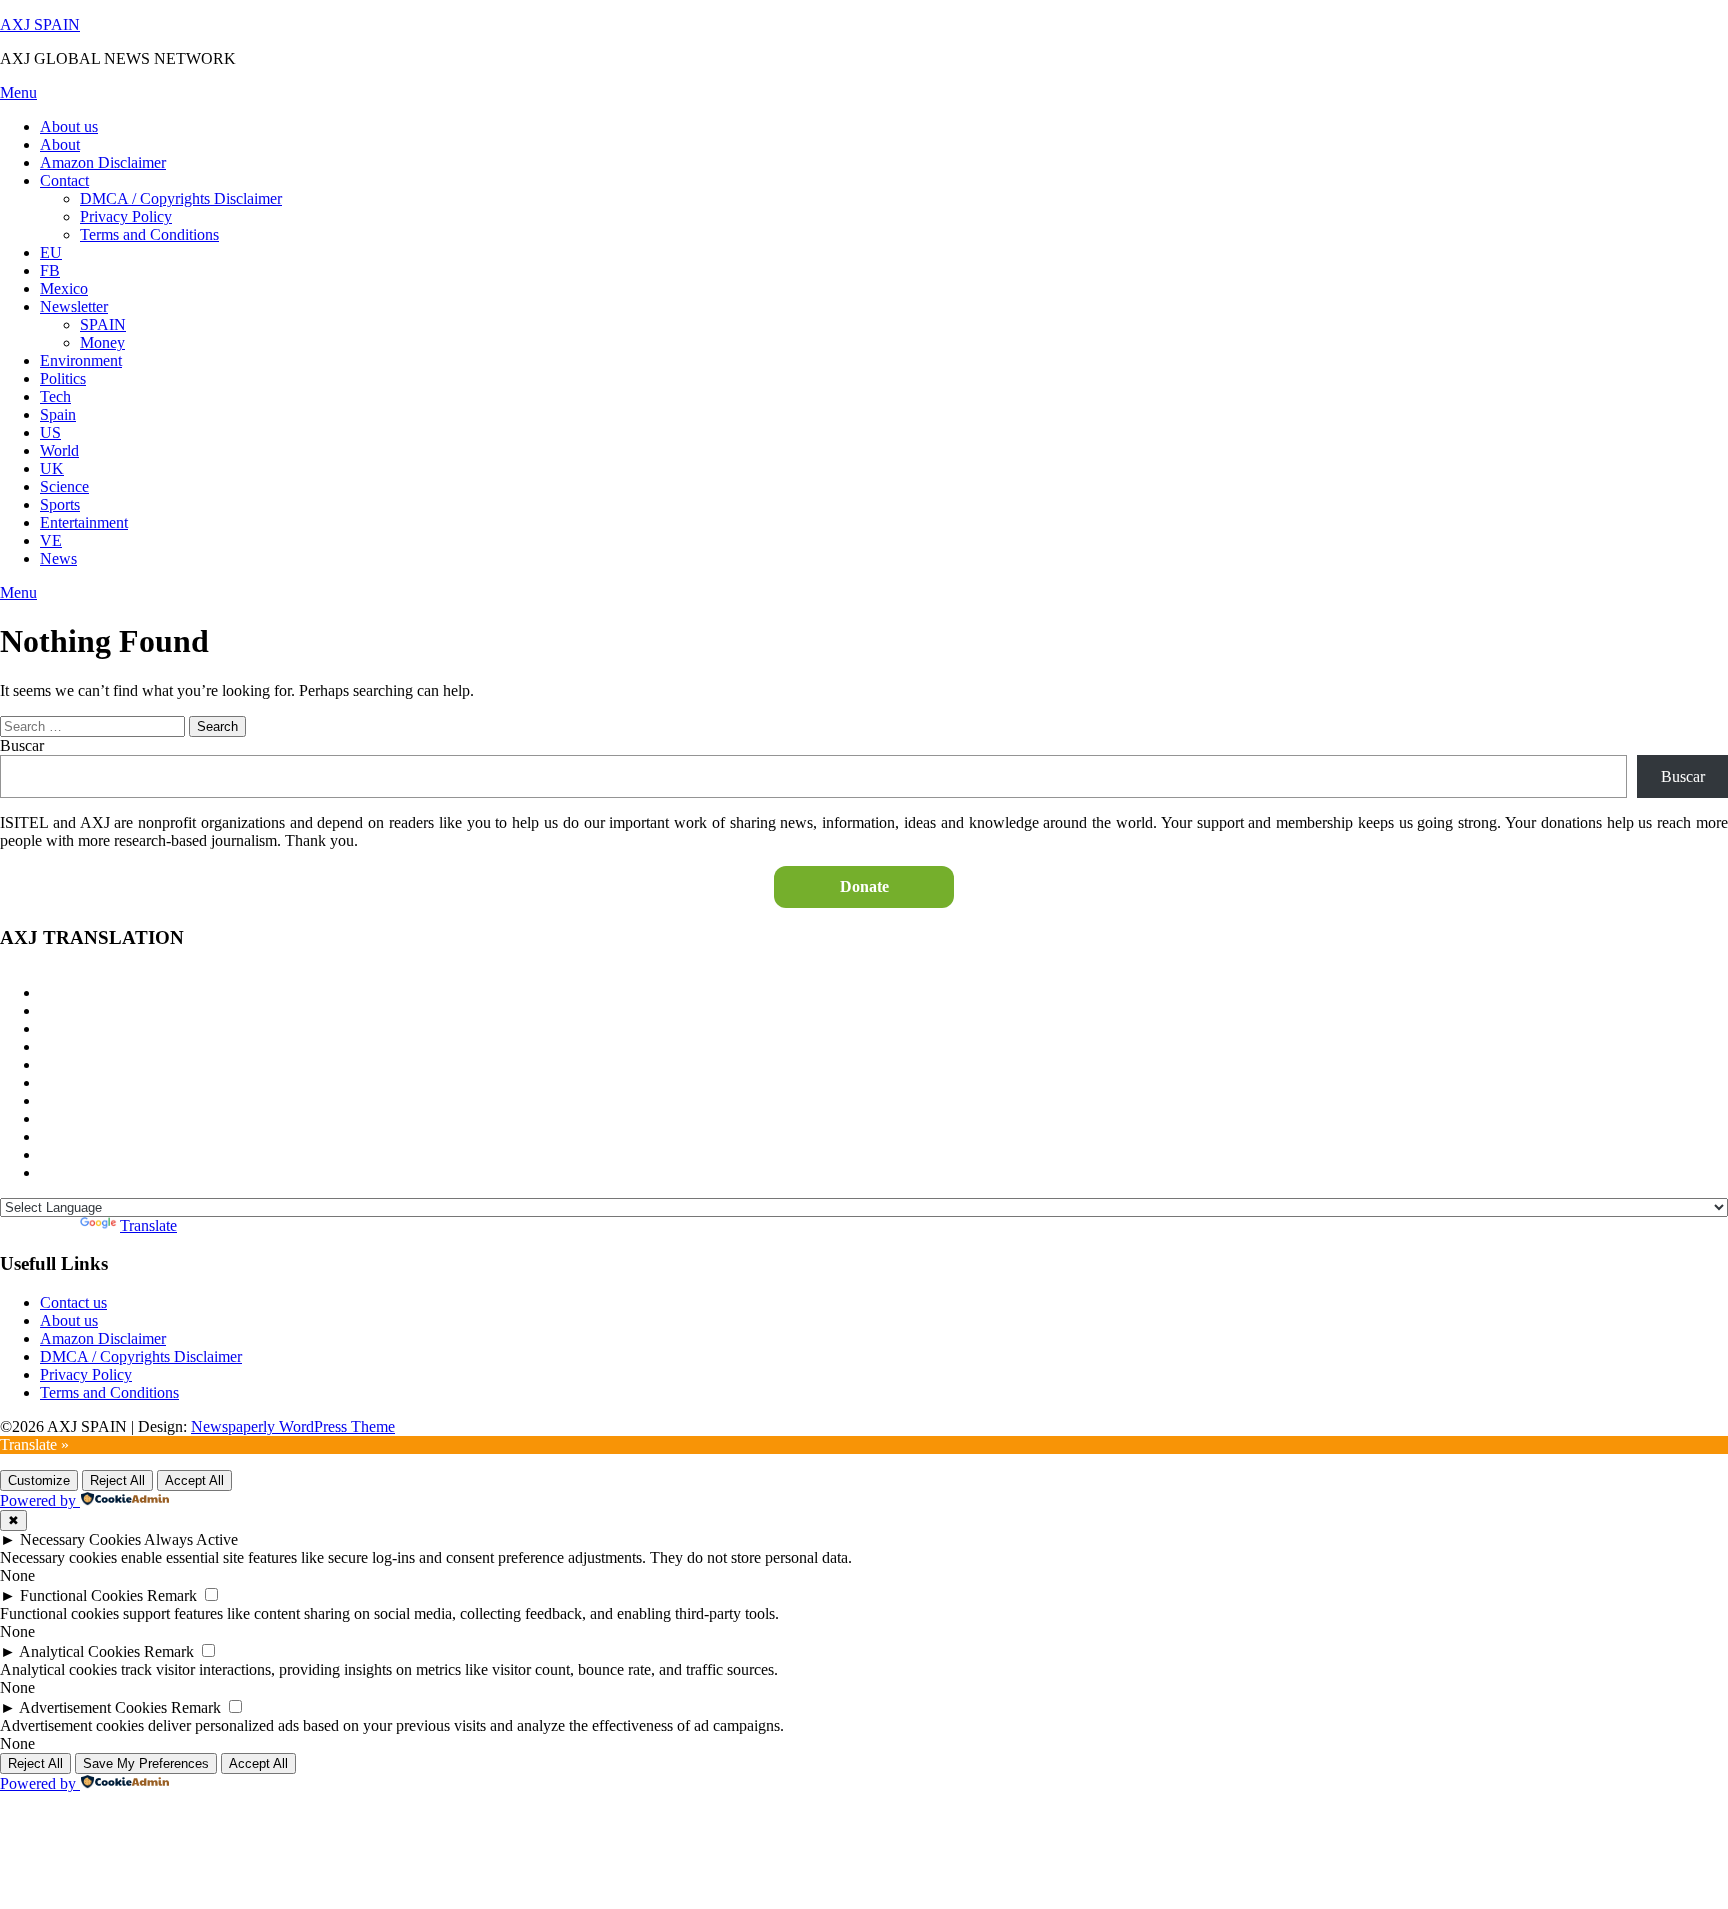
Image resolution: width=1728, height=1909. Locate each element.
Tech (55, 396)
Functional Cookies (81, 1595)
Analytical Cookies (79, 1651)
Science (64, 486)
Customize (39, 1480)
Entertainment (84, 522)
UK (52, 468)
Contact (64, 180)
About (60, 144)
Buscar (22, 745)
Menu (18, 92)
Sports (60, 504)
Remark (172, 1595)
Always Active (191, 1539)
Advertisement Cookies (93, 1707)
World (59, 450)
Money (102, 342)
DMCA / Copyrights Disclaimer (181, 198)
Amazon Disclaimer (103, 162)
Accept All (194, 1480)
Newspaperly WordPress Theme (293, 1426)
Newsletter (74, 306)
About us (69, 126)
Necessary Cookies (80, 1539)
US (50, 432)
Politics (63, 378)
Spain (58, 414)
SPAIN (103, 324)
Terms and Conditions (149, 234)
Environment (81, 360)
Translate (148, 1225)
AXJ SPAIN (40, 24)
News (58, 558)
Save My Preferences (146, 1763)
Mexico (64, 288)
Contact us (73, 1302)
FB (50, 270)
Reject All (117, 1480)
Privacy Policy (126, 216)
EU (51, 252)
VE (51, 540)
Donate (864, 886)
